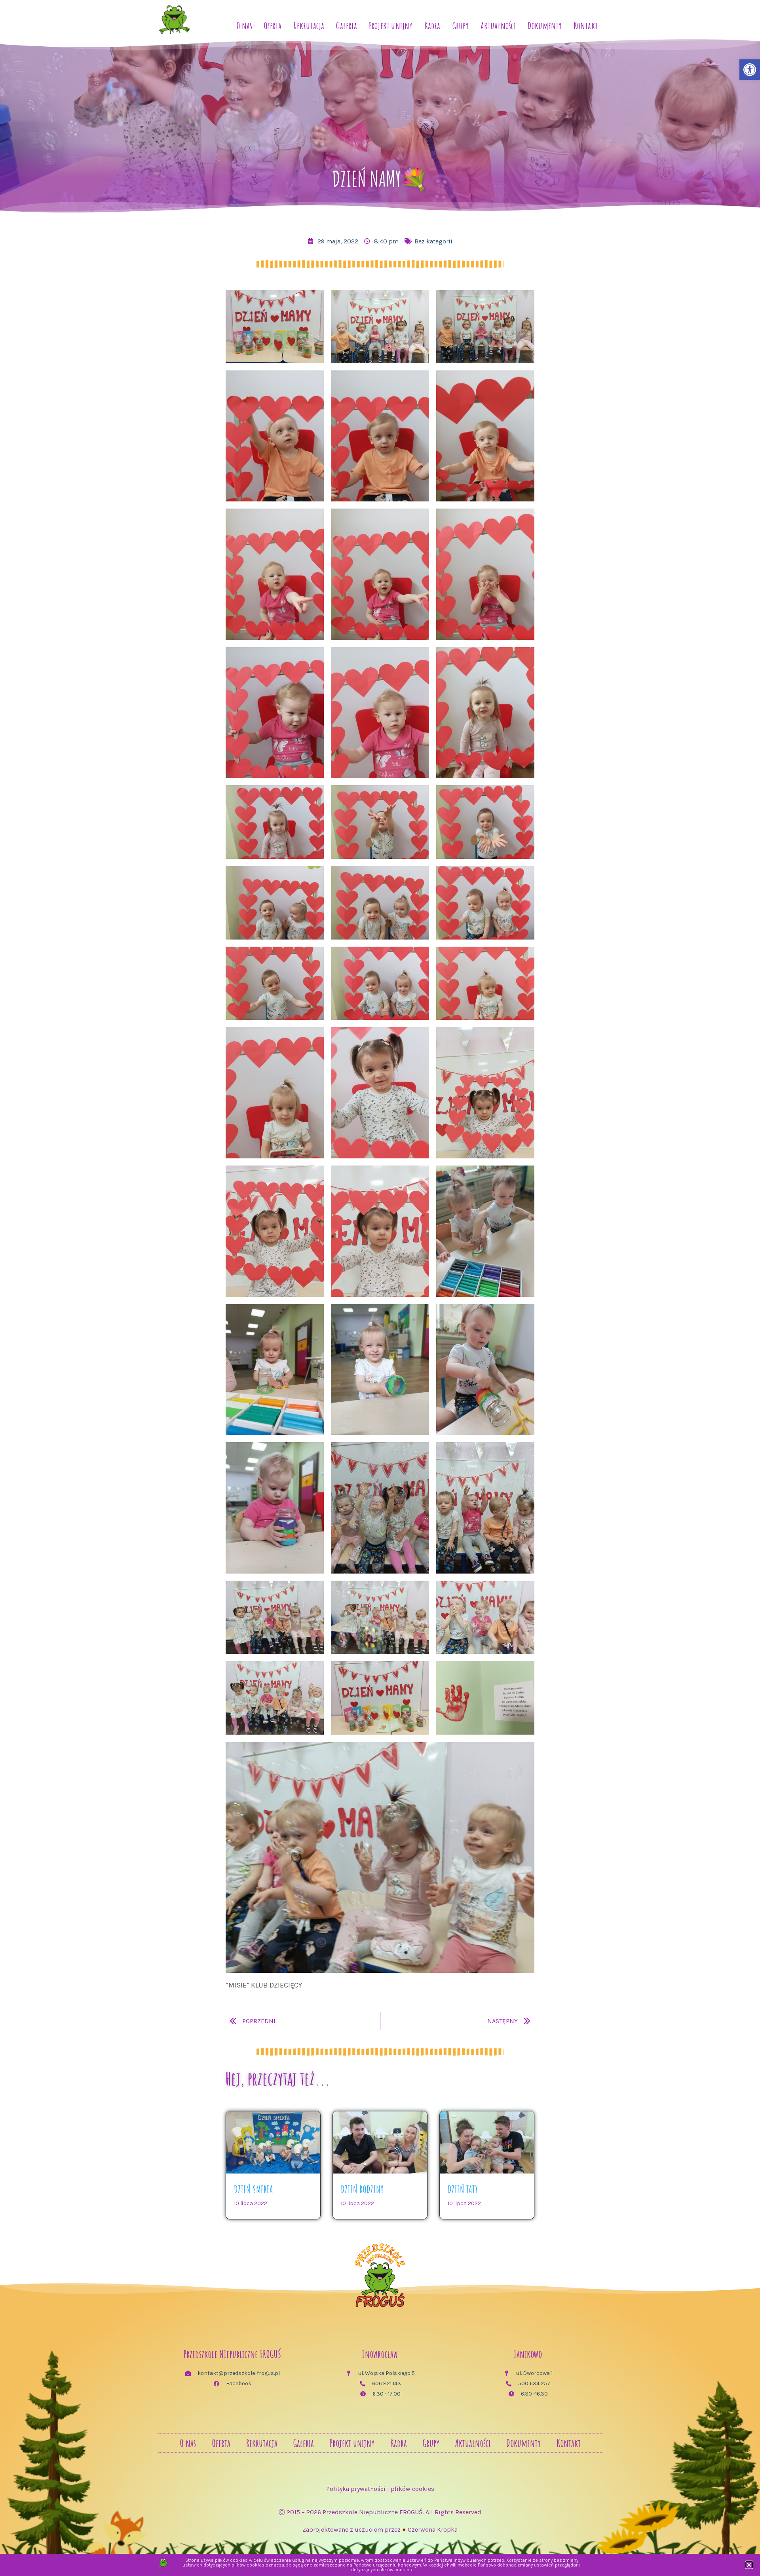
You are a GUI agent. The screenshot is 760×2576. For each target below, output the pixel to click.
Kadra (432, 26)
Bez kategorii (433, 241)
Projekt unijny (391, 26)
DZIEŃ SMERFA (254, 2189)
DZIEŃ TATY (463, 2189)
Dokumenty (545, 26)
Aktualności (498, 26)
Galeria (346, 26)
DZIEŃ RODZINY (362, 2189)
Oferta (273, 26)
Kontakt (586, 26)
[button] (749, 2565)
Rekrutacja (309, 26)
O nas (244, 26)
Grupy (461, 26)
